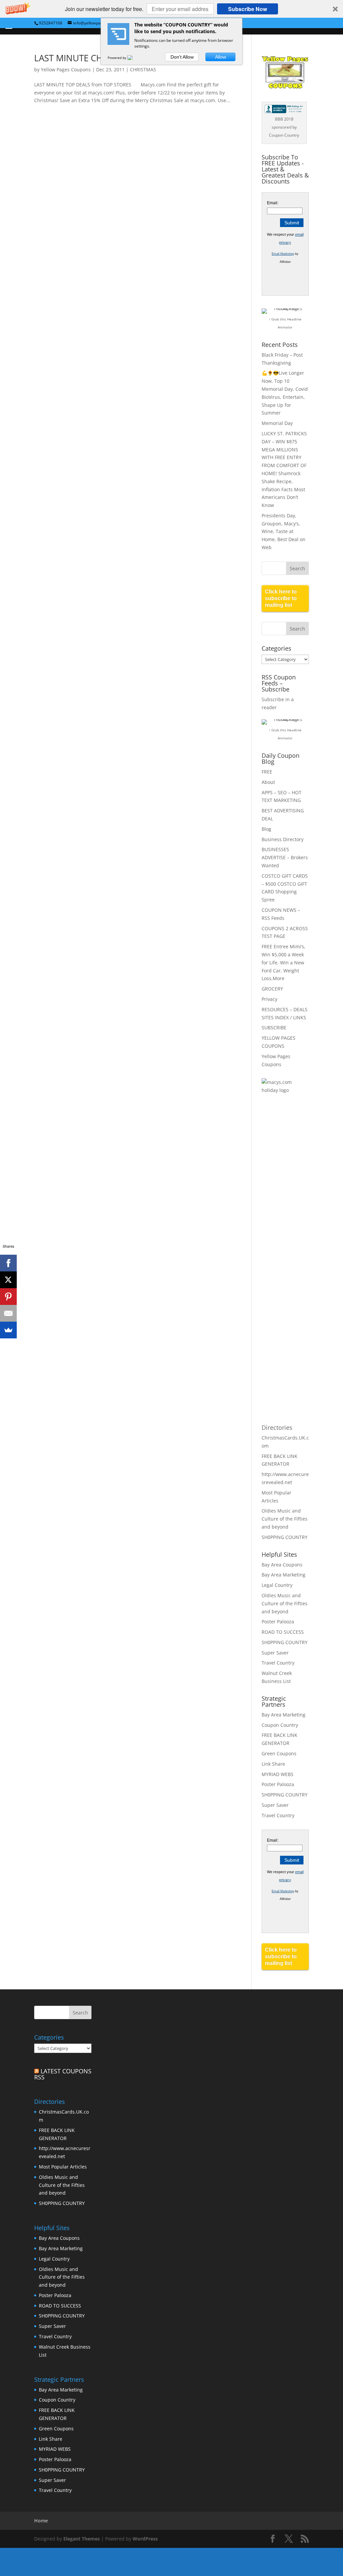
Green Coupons (279, 1753)
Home (41, 2521)
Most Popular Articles (63, 2167)
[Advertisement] (288, 1209)
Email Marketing (283, 254)
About (268, 782)
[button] (171, 9)
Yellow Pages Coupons (66, 69)
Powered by (117, 58)
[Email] (8, 1313)
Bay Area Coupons (282, 1565)
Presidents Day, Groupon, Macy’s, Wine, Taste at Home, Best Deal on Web (284, 531)
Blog (266, 829)
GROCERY (272, 989)
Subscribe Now (248, 9)
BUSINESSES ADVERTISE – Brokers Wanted (285, 857)
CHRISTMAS (143, 69)
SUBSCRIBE (274, 1027)
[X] (8, 1280)
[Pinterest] (8, 1297)
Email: (273, 203)
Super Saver (275, 1653)
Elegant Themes (82, 2539)
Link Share (273, 1764)
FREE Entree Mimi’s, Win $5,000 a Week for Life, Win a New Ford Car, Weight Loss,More (284, 962)
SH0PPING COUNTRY (285, 1537)
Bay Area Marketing (284, 1575)
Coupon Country (280, 1725)
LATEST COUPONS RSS (63, 2074)
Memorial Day (277, 423)
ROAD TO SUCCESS (283, 1632)
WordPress (145, 2539)
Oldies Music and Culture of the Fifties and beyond (285, 1519)
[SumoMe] (8, 1330)
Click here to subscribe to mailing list (281, 598)
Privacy (269, 999)
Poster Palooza (278, 1622)
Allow (221, 57)
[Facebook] (8, 1263)
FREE (267, 772)
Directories (277, 1427)
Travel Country (278, 1663)
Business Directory (283, 839)
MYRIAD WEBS (278, 1774)
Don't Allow (182, 57)
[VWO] (134, 58)
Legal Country (277, 1585)
